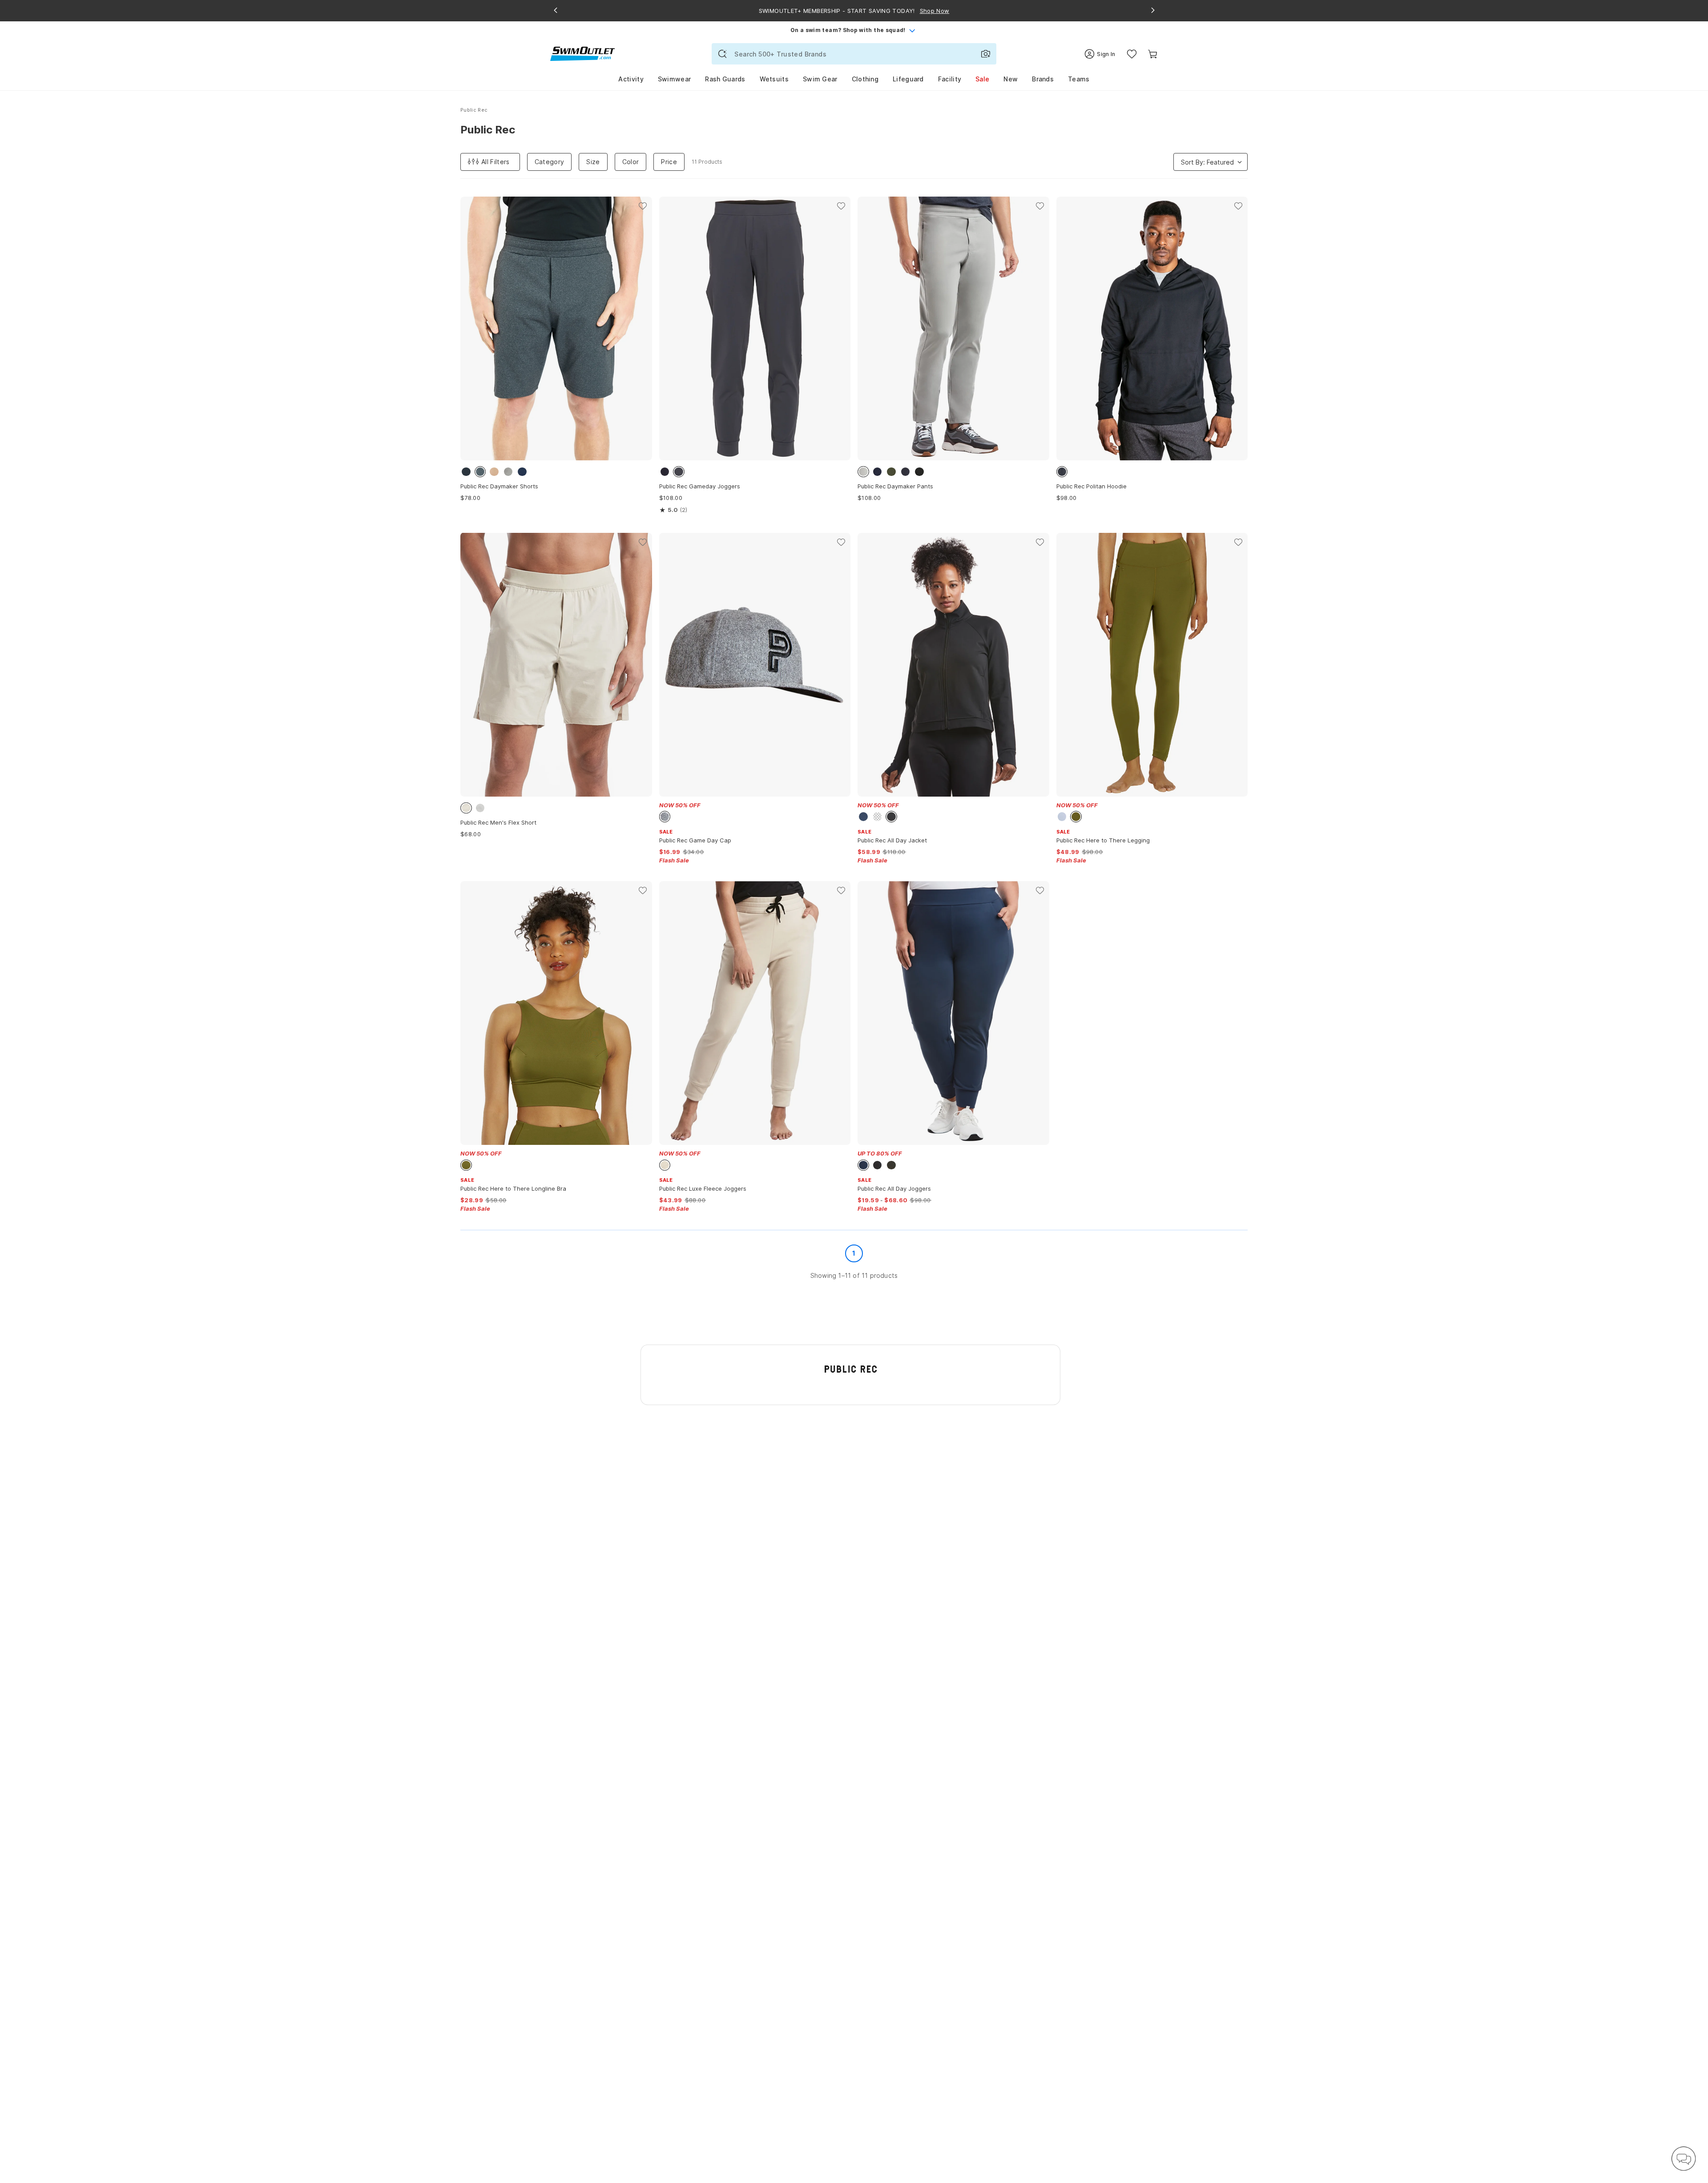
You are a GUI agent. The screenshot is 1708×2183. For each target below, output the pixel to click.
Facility (950, 79)
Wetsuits (774, 79)
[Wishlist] (1132, 54)
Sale (982, 79)
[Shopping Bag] (1153, 54)
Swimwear (674, 79)
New (1011, 79)
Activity (631, 79)
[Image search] (986, 54)
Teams (1079, 79)
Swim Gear (820, 79)
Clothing (865, 79)
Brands (1043, 79)
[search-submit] (722, 54)
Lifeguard (908, 79)
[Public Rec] (851, 1369)
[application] (1684, 2159)
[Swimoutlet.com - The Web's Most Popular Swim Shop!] (582, 53)
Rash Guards (725, 79)
